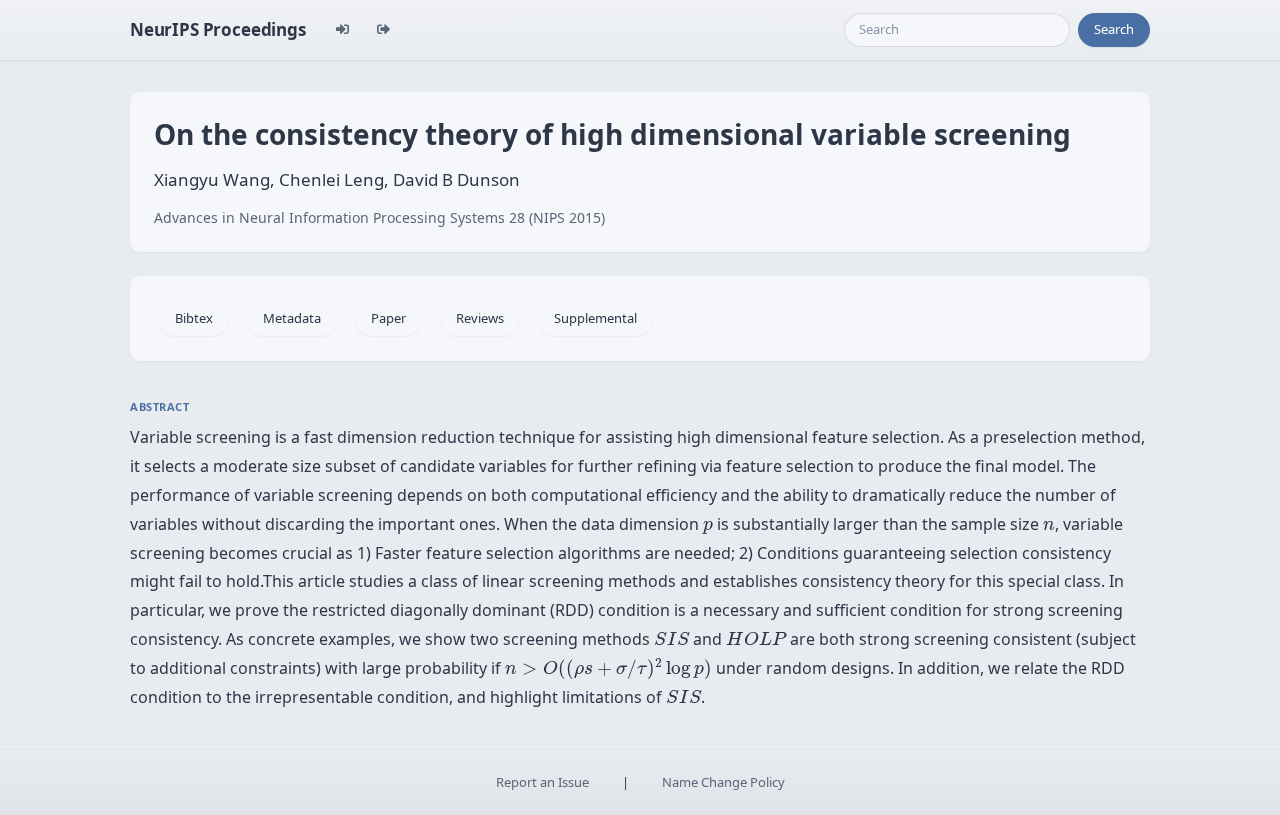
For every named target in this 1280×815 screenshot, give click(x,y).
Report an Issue (542, 782)
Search (1114, 29)
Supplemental (595, 318)
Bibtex (194, 318)
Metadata (292, 318)
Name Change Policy (723, 782)
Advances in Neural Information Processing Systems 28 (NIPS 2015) (379, 217)
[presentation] (708, 527)
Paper (388, 318)
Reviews (480, 318)
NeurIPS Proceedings (218, 29)
